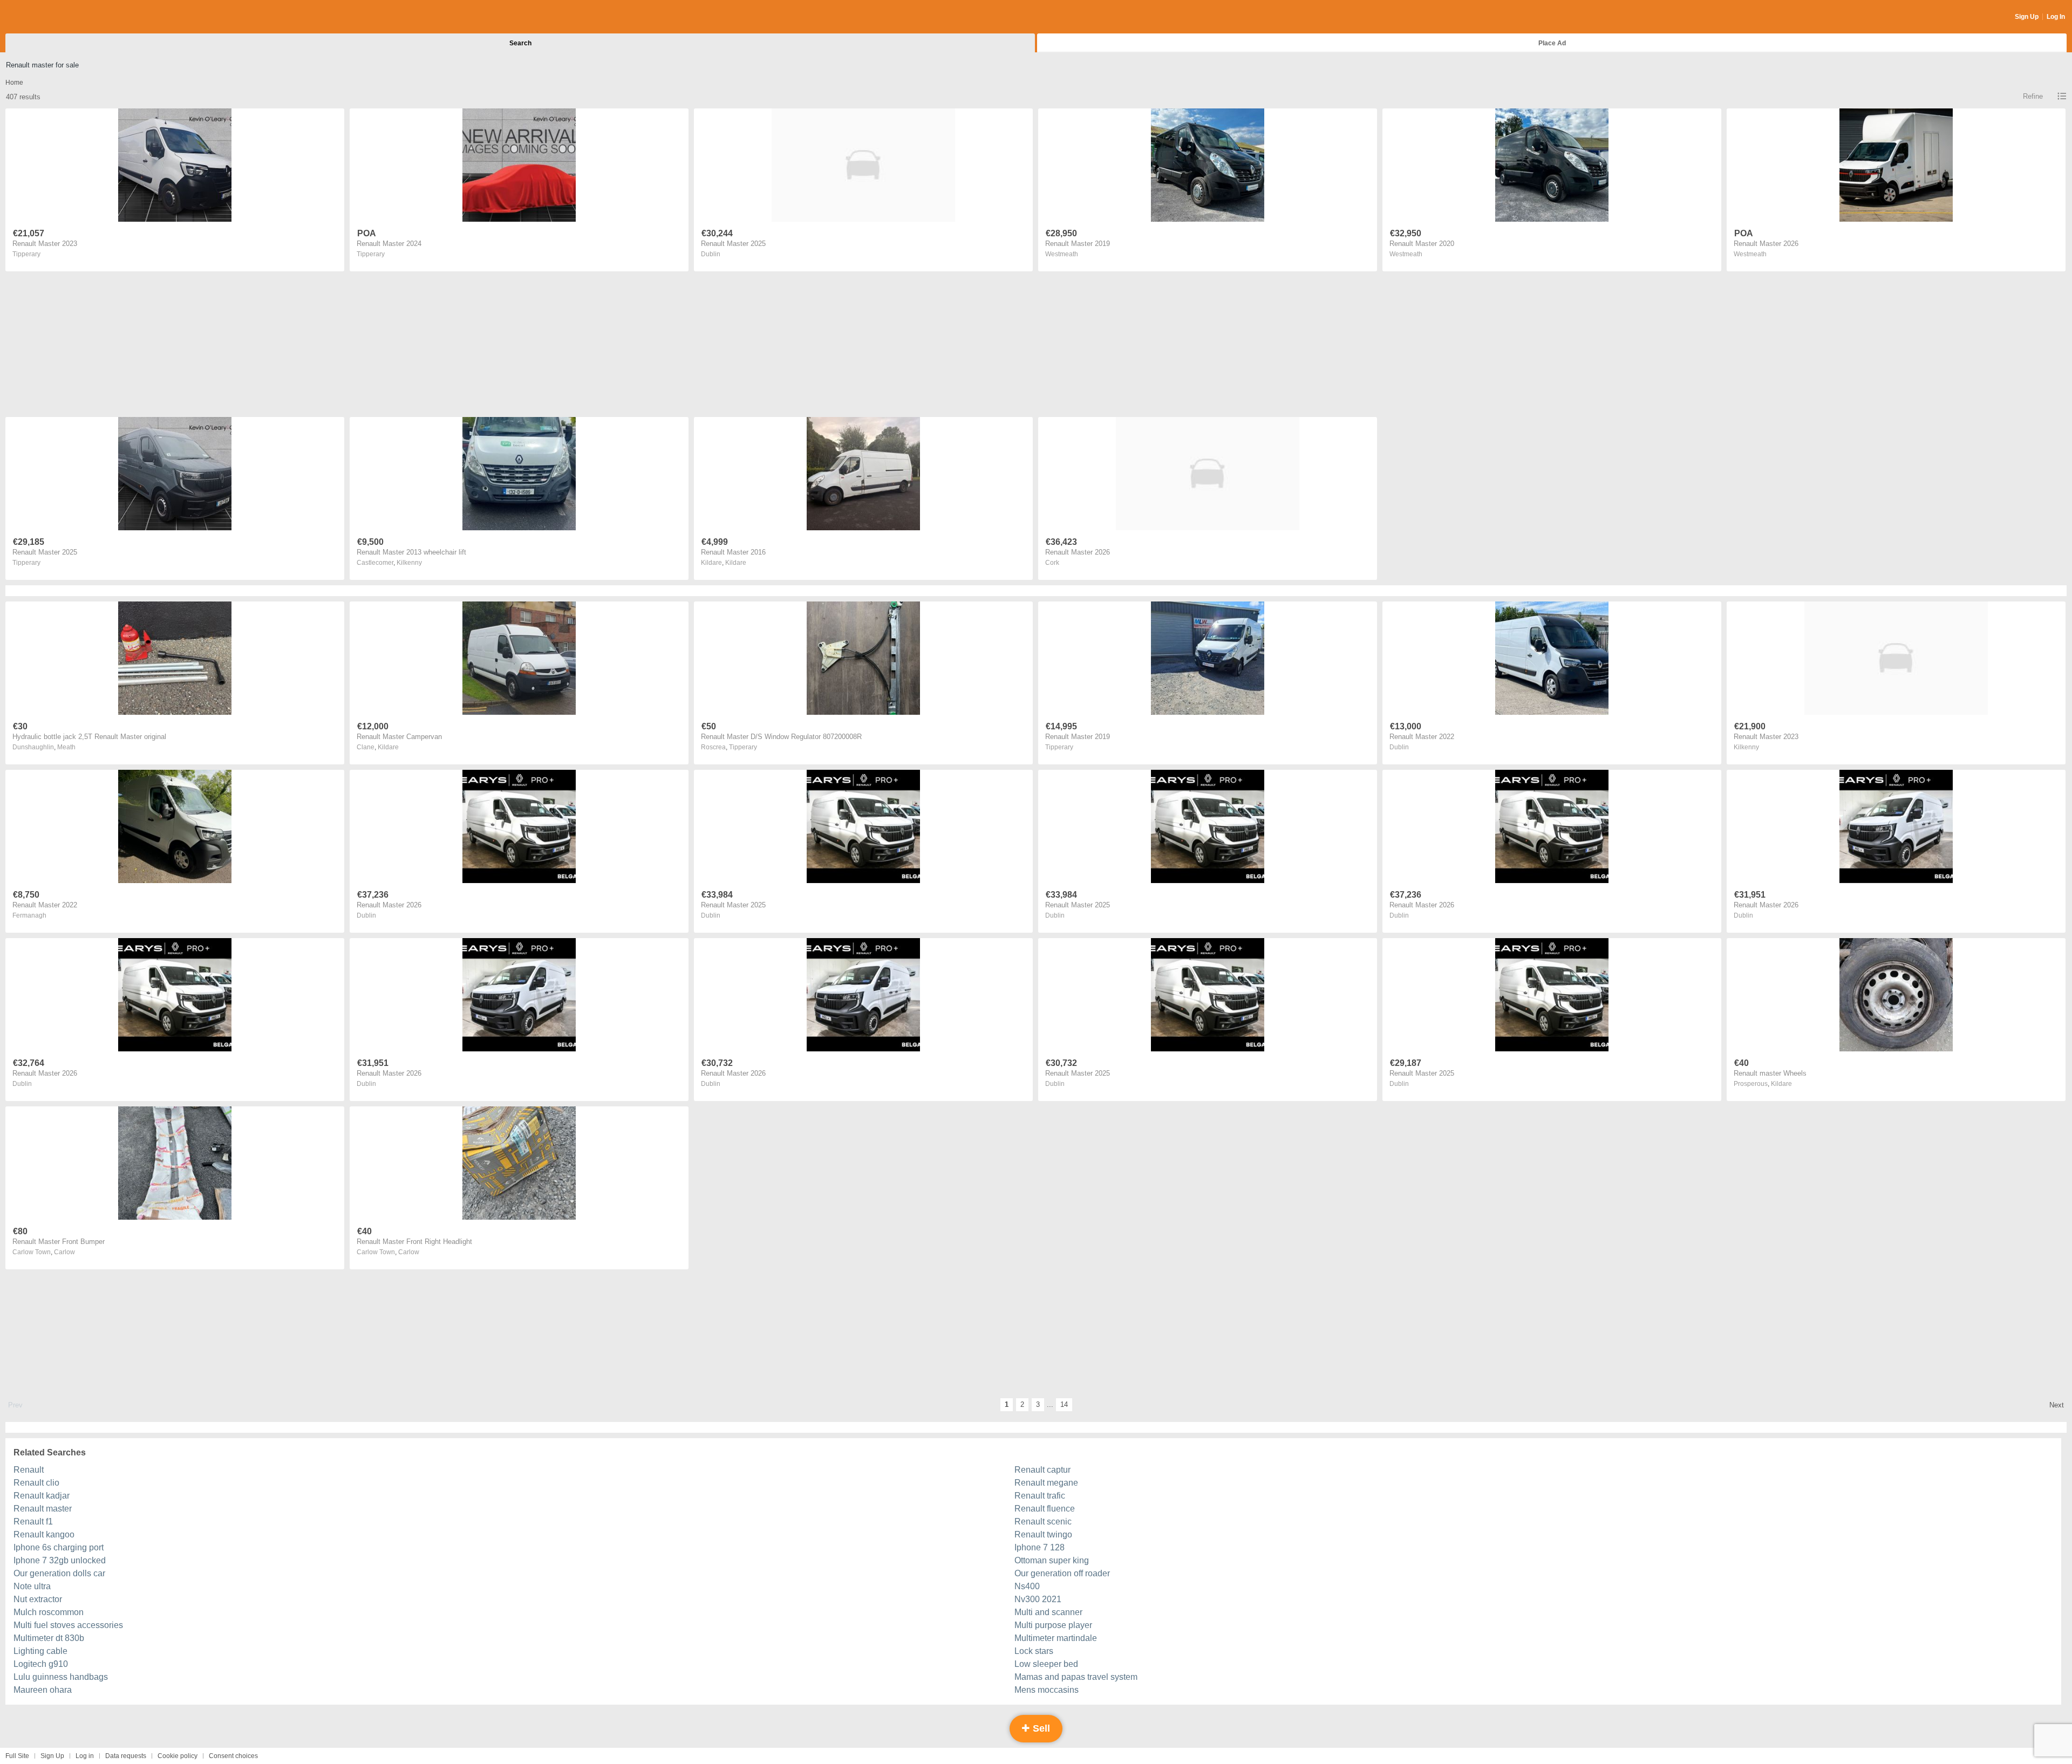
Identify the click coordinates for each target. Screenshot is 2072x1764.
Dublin (711, 254)
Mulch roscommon (49, 1612)
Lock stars (1034, 1651)
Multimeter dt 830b (49, 1638)
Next (2057, 1405)
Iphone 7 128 (1040, 1547)
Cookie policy (178, 1756)
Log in (85, 1756)
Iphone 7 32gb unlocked (60, 1560)
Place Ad (1552, 43)
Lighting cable (40, 1651)
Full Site (17, 1756)
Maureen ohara (43, 1690)
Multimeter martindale (1056, 1638)
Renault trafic (1040, 1496)
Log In (2056, 17)
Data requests (126, 1756)
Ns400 (1027, 1586)
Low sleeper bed (1046, 1664)
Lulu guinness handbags (61, 1677)
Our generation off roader (1062, 1573)
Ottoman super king (1052, 1560)
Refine (2033, 96)
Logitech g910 (41, 1664)
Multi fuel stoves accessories (68, 1625)
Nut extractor (38, 1599)
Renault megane (1046, 1483)
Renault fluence (1045, 1509)
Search (520, 43)
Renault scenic (1043, 1522)
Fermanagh (29, 915)
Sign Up (2027, 17)
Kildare (736, 563)
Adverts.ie (48, 17)
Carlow (64, 1252)
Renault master (43, 1509)
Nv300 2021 (1038, 1599)
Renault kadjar (42, 1496)
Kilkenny (409, 563)
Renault (29, 1470)
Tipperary (26, 254)
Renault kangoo (44, 1534)
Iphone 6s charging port (59, 1547)
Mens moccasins (1047, 1690)
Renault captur (1042, 1470)
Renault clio (36, 1483)
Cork (1052, 563)
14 (1064, 1404)
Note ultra (32, 1586)
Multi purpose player (1053, 1625)
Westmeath (1062, 254)
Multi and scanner (1048, 1612)
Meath (66, 747)
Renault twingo (1043, 1534)
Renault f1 (33, 1522)
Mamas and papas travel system (1076, 1677)
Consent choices (233, 1756)
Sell (1040, 1728)
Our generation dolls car (59, 1573)
